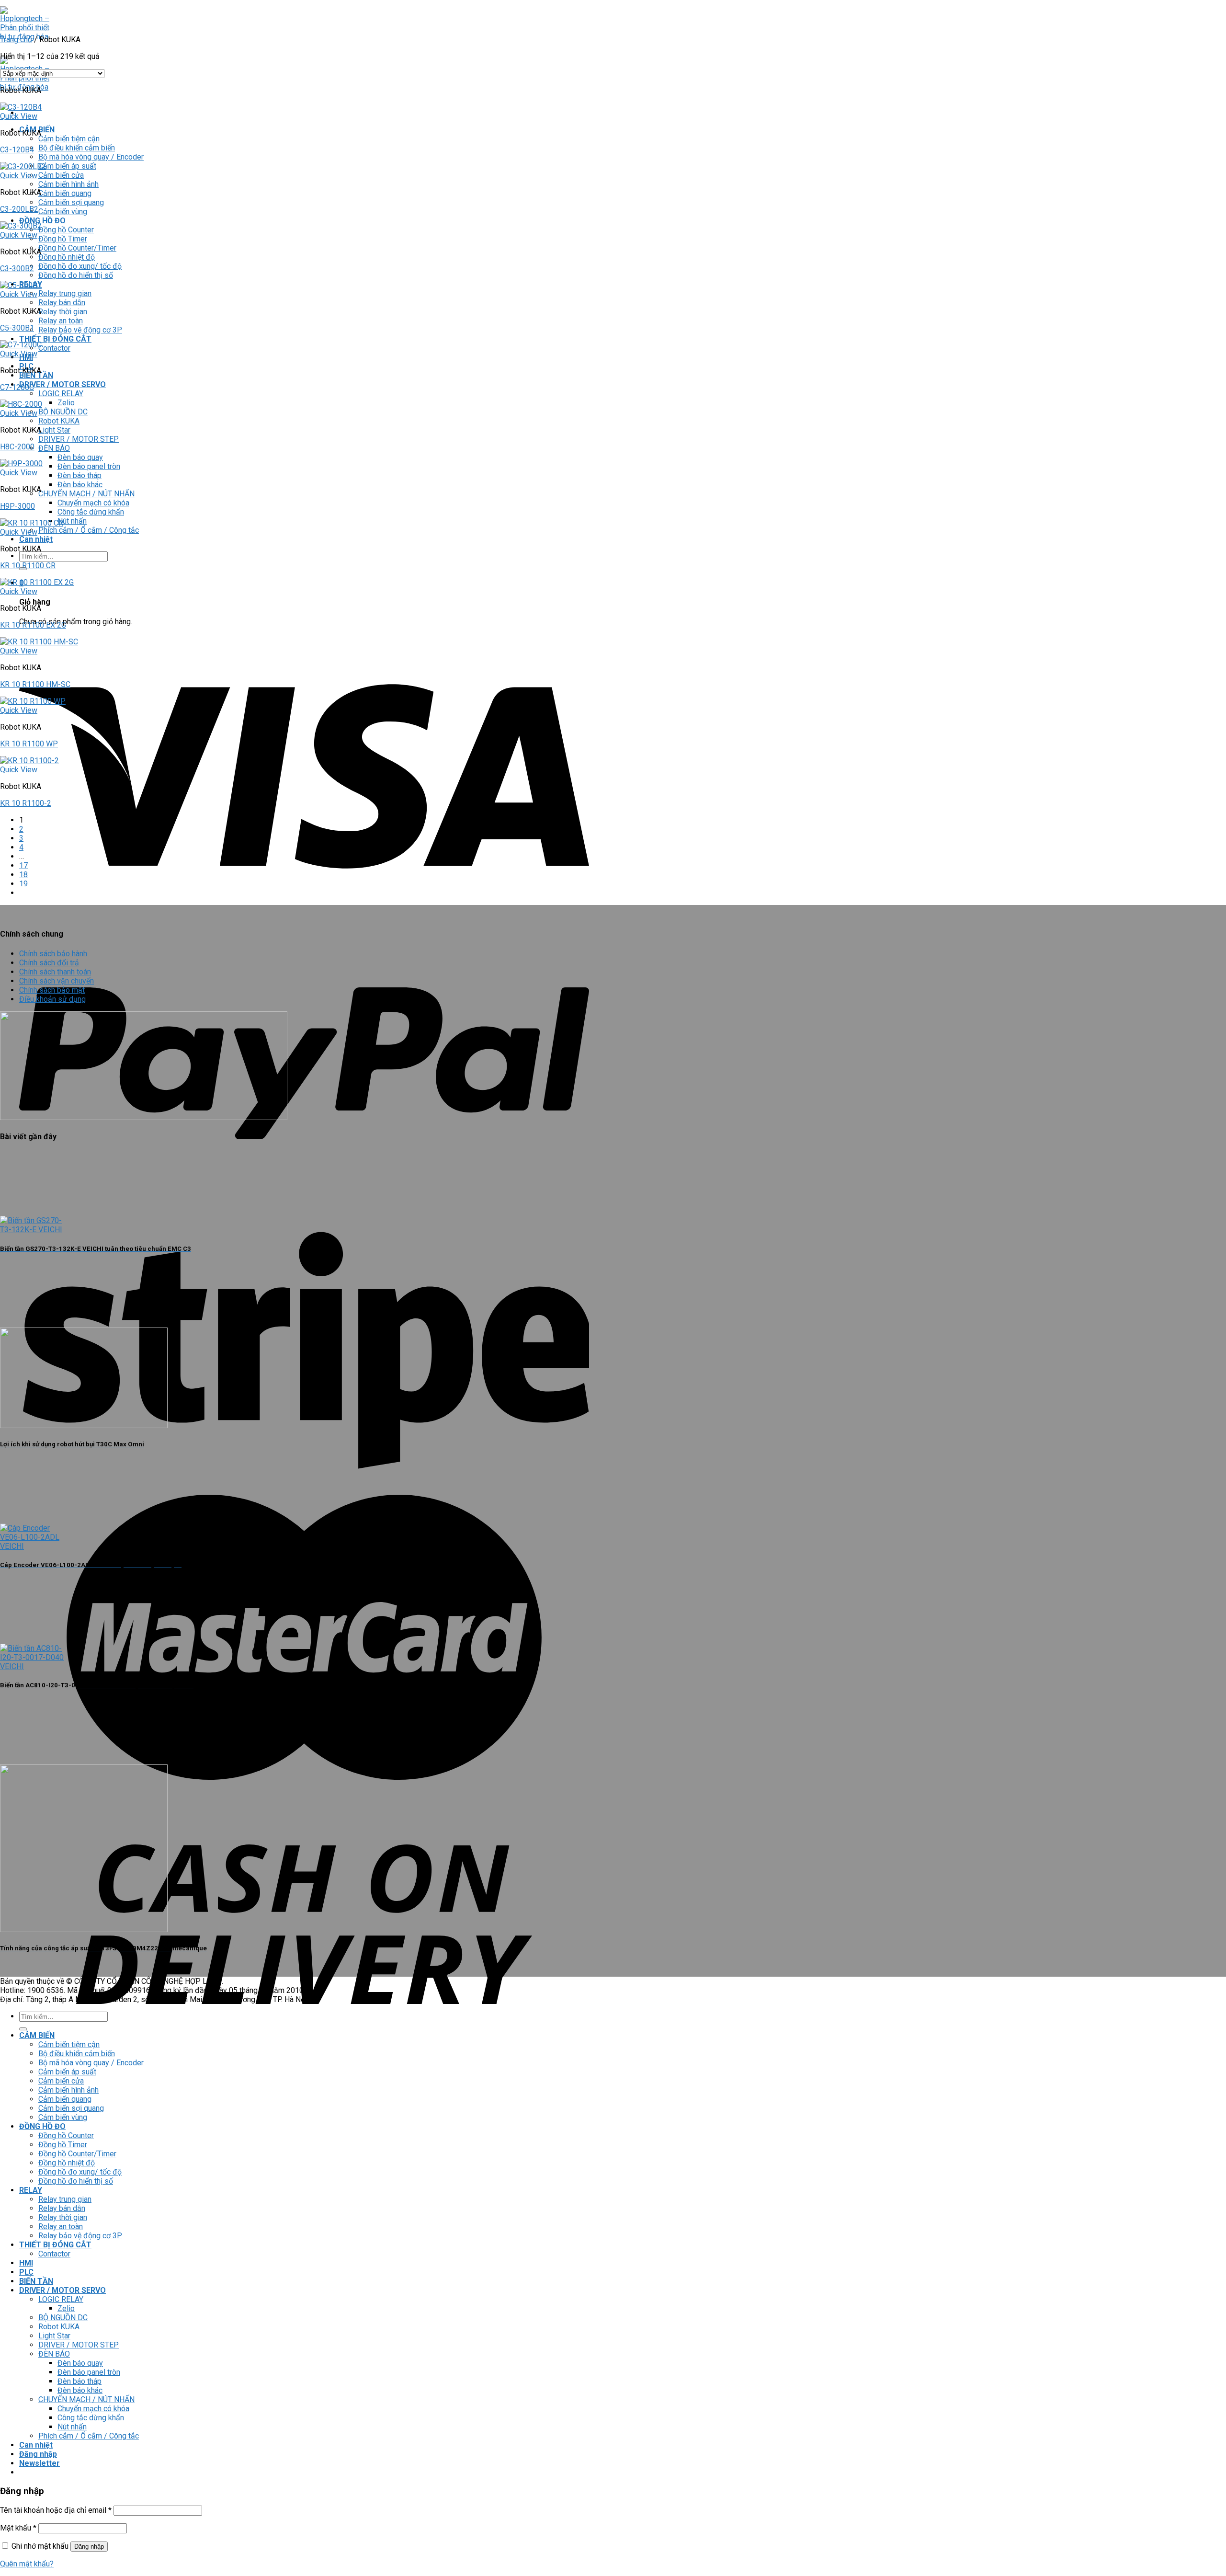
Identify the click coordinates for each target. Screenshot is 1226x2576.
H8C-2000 (17, 447)
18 (23, 875)
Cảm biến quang (65, 193)
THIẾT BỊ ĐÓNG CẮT (55, 339)
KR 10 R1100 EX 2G (33, 625)
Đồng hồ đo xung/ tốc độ (80, 266)
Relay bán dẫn (62, 303)
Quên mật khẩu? (27, 2564)
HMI (26, 2263)
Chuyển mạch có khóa (93, 503)
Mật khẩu (18, 2528)
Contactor (54, 348)
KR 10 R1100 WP (29, 744)
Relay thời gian (63, 312)
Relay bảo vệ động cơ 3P (80, 330)
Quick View (19, 116)
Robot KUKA (59, 421)
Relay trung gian (65, 293)
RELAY (31, 2190)
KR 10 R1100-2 (26, 803)
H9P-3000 (17, 506)
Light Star (54, 430)
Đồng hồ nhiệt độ (67, 257)
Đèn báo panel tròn (89, 466)
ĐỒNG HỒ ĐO (42, 221)
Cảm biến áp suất (67, 166)
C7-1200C (17, 387)
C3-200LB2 (19, 209)
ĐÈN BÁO (54, 448)
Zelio (66, 403)
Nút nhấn (72, 521)
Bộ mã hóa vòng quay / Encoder (91, 157)
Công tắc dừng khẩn (91, 512)
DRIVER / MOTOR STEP (79, 439)
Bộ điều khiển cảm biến (77, 148)
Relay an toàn (61, 321)
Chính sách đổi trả (49, 963)
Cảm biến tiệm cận (69, 139)
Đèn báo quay (80, 457)
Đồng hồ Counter (66, 230)
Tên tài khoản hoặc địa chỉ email (56, 2510)
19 (23, 884)
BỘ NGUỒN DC (63, 412)
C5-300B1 (17, 328)
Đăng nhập (89, 2547)
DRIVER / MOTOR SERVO (62, 384)
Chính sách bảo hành (53, 954)
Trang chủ (16, 40)
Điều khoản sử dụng (52, 999)
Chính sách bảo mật (52, 990)
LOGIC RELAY (61, 394)
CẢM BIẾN (37, 2035)
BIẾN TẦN (36, 375)
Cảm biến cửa (61, 175)
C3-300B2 (17, 269)
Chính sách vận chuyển (57, 981)
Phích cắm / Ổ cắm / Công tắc (89, 530)
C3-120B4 (17, 150)
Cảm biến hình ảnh (68, 184)
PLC (26, 2272)
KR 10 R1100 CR (28, 566)
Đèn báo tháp (79, 475)
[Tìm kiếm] (23, 2029)
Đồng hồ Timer (63, 239)
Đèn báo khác (80, 485)
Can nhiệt (36, 539)
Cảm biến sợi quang (71, 202)
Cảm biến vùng (63, 212)
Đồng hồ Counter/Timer (77, 248)
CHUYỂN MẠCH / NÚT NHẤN (86, 494)
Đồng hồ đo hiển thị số (76, 275)
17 (23, 865)
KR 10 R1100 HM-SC (35, 684)
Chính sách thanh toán (55, 972)
